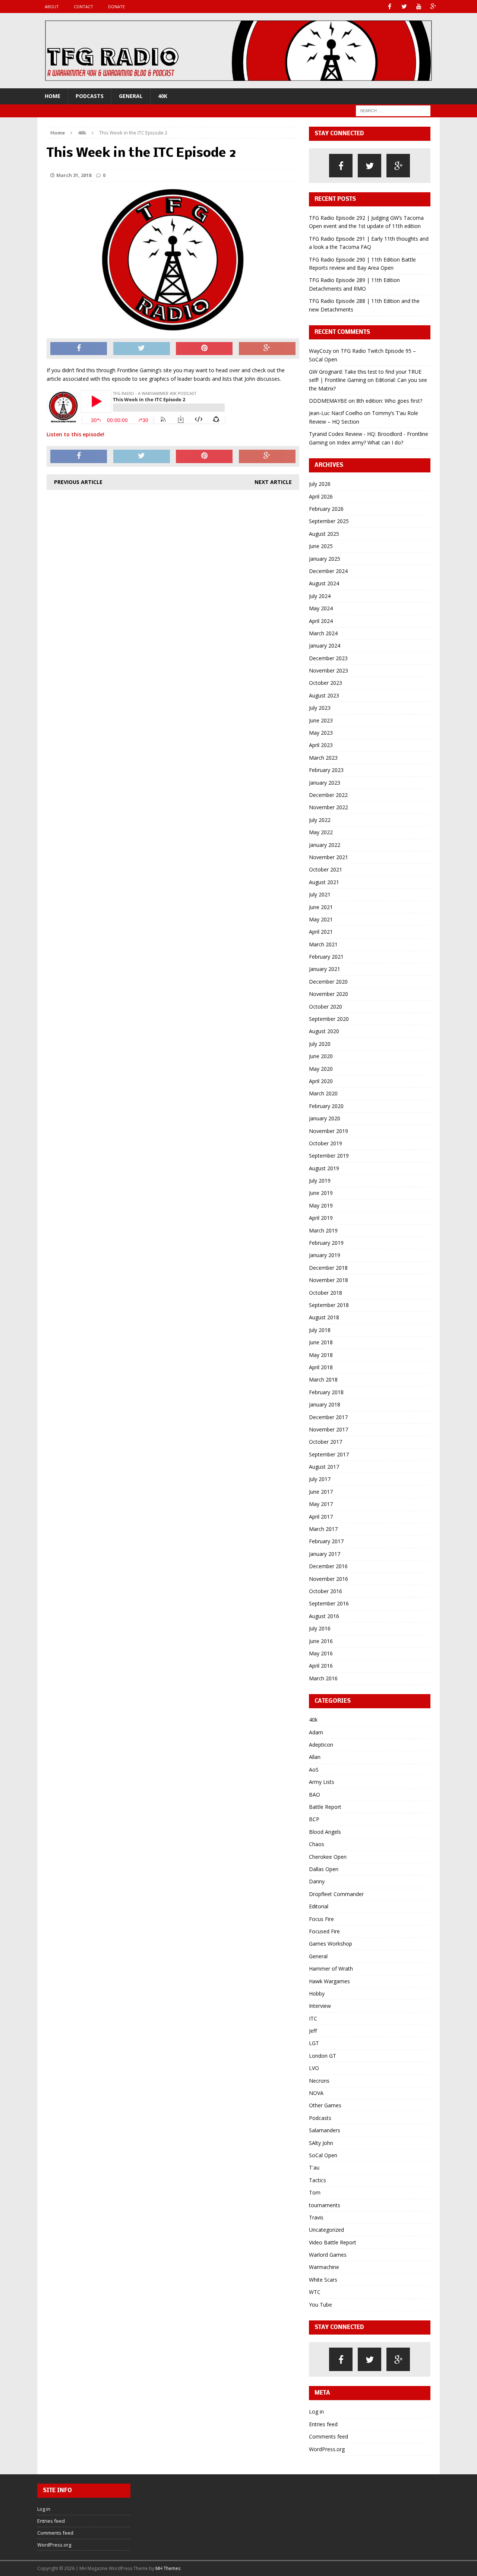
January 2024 (325, 645)
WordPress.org (327, 2449)
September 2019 (329, 1156)
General (131, 96)
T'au (314, 2167)
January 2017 (325, 1554)
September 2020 (329, 1019)
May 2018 (321, 1355)
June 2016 (321, 1641)
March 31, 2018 (74, 175)
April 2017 (321, 1517)
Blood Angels (325, 1832)
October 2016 (326, 1591)
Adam (316, 1732)
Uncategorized (326, 2230)
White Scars (323, 2280)
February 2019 (326, 1243)
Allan (315, 1757)
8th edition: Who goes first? (389, 401)
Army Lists (322, 1782)
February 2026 (326, 509)
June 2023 (321, 720)
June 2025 (321, 546)
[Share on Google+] (267, 349)
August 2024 (324, 583)
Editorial (319, 1906)
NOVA (316, 2093)
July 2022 (320, 820)
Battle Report (325, 1807)
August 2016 (324, 1616)
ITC (313, 2018)
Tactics (318, 2180)
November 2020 (328, 994)
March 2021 (323, 944)
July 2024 (320, 596)
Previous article (78, 482)
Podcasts (90, 96)
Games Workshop (331, 1944)
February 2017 (326, 1541)
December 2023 (328, 658)
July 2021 (320, 894)
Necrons (319, 2081)
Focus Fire (321, 1919)
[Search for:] (393, 110)
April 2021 (321, 932)
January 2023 (325, 783)
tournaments (325, 2205)
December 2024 (328, 571)
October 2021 (326, 869)
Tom (315, 2192)
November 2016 (328, 1579)
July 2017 (320, 1479)
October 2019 (326, 1143)
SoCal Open (323, 2155)
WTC (315, 2292)
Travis (316, 2217)
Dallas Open (324, 1869)
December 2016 (328, 1566)
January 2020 (325, 1118)
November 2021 (328, 857)
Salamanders (325, 2130)
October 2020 (326, 1007)
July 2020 (320, 1044)
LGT (314, 2043)
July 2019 (320, 1181)
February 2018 (326, 1392)
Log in (316, 2412)
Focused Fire (324, 1931)
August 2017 (324, 1467)
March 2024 (323, 633)
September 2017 (329, 1454)
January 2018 (325, 1404)
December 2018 (328, 1268)
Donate (116, 7)
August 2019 (324, 1168)
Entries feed (323, 2424)
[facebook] (341, 166)
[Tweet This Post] (142, 349)
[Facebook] (390, 7)
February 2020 (326, 1106)
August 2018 (324, 1317)
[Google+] (433, 7)
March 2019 (323, 1230)
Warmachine (324, 2267)
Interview (320, 2006)
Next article (273, 482)
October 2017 (326, 1442)
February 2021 (326, 957)
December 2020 (328, 982)
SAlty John (321, 2143)
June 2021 (321, 907)
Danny (317, 1881)
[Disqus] (173, 591)
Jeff (313, 2031)
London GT (323, 2056)
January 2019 (325, 1255)
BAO (315, 1795)
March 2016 (323, 1678)
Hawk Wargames (329, 1981)
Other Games (325, 2105)
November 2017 (328, 1429)
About (52, 7)
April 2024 (321, 621)
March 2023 (323, 758)
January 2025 (325, 559)
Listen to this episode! (75, 434)
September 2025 (329, 521)
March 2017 (323, 1529)
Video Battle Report (333, 2242)
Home (53, 96)
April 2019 (321, 1218)
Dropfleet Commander (336, 1894)
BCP (314, 1819)
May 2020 (321, 1069)
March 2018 (323, 1379)
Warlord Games (328, 2255)
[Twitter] (404, 7)
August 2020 (324, 1031)
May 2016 (321, 1653)
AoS (314, 1770)
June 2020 (321, 1056)
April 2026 (321, 496)
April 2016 (321, 1666)
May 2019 (321, 1205)
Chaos (317, 1844)
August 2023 (324, 695)
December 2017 (328, 1417)
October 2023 (326, 683)
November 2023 (328, 670)
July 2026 (320, 484)
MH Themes (168, 2568)
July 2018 (320, 1330)
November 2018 (328, 1280)
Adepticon (321, 1745)
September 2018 (329, 1305)
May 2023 (321, 733)
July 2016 (320, 1628)
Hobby (317, 1993)
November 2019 (328, 1131)
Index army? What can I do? (370, 442)
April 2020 (321, 1081)
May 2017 (321, 1504)
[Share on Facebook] (79, 349)
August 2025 (324, 534)
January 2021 (325, 969)
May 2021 (321, 919)
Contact (83, 7)
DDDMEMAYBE (328, 401)
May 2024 (321, 608)
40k (163, 96)
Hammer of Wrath (331, 1969)
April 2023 (321, 745)
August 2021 (324, 882)
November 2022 (328, 807)
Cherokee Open (328, 1857)
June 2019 (321, 1193)
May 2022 (321, 832)
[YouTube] (419, 7)
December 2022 (328, 795)
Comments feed (328, 2436)
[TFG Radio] (238, 51)
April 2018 (321, 1367)
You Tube (320, 2305)
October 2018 (326, 1293)
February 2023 (326, 770)
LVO (314, 2068)
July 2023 (320, 708)
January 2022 (325, 845)
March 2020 (323, 1093)
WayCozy (320, 351)
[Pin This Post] (204, 349)
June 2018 (321, 1342)
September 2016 (329, 1603)
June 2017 (321, 1492)
